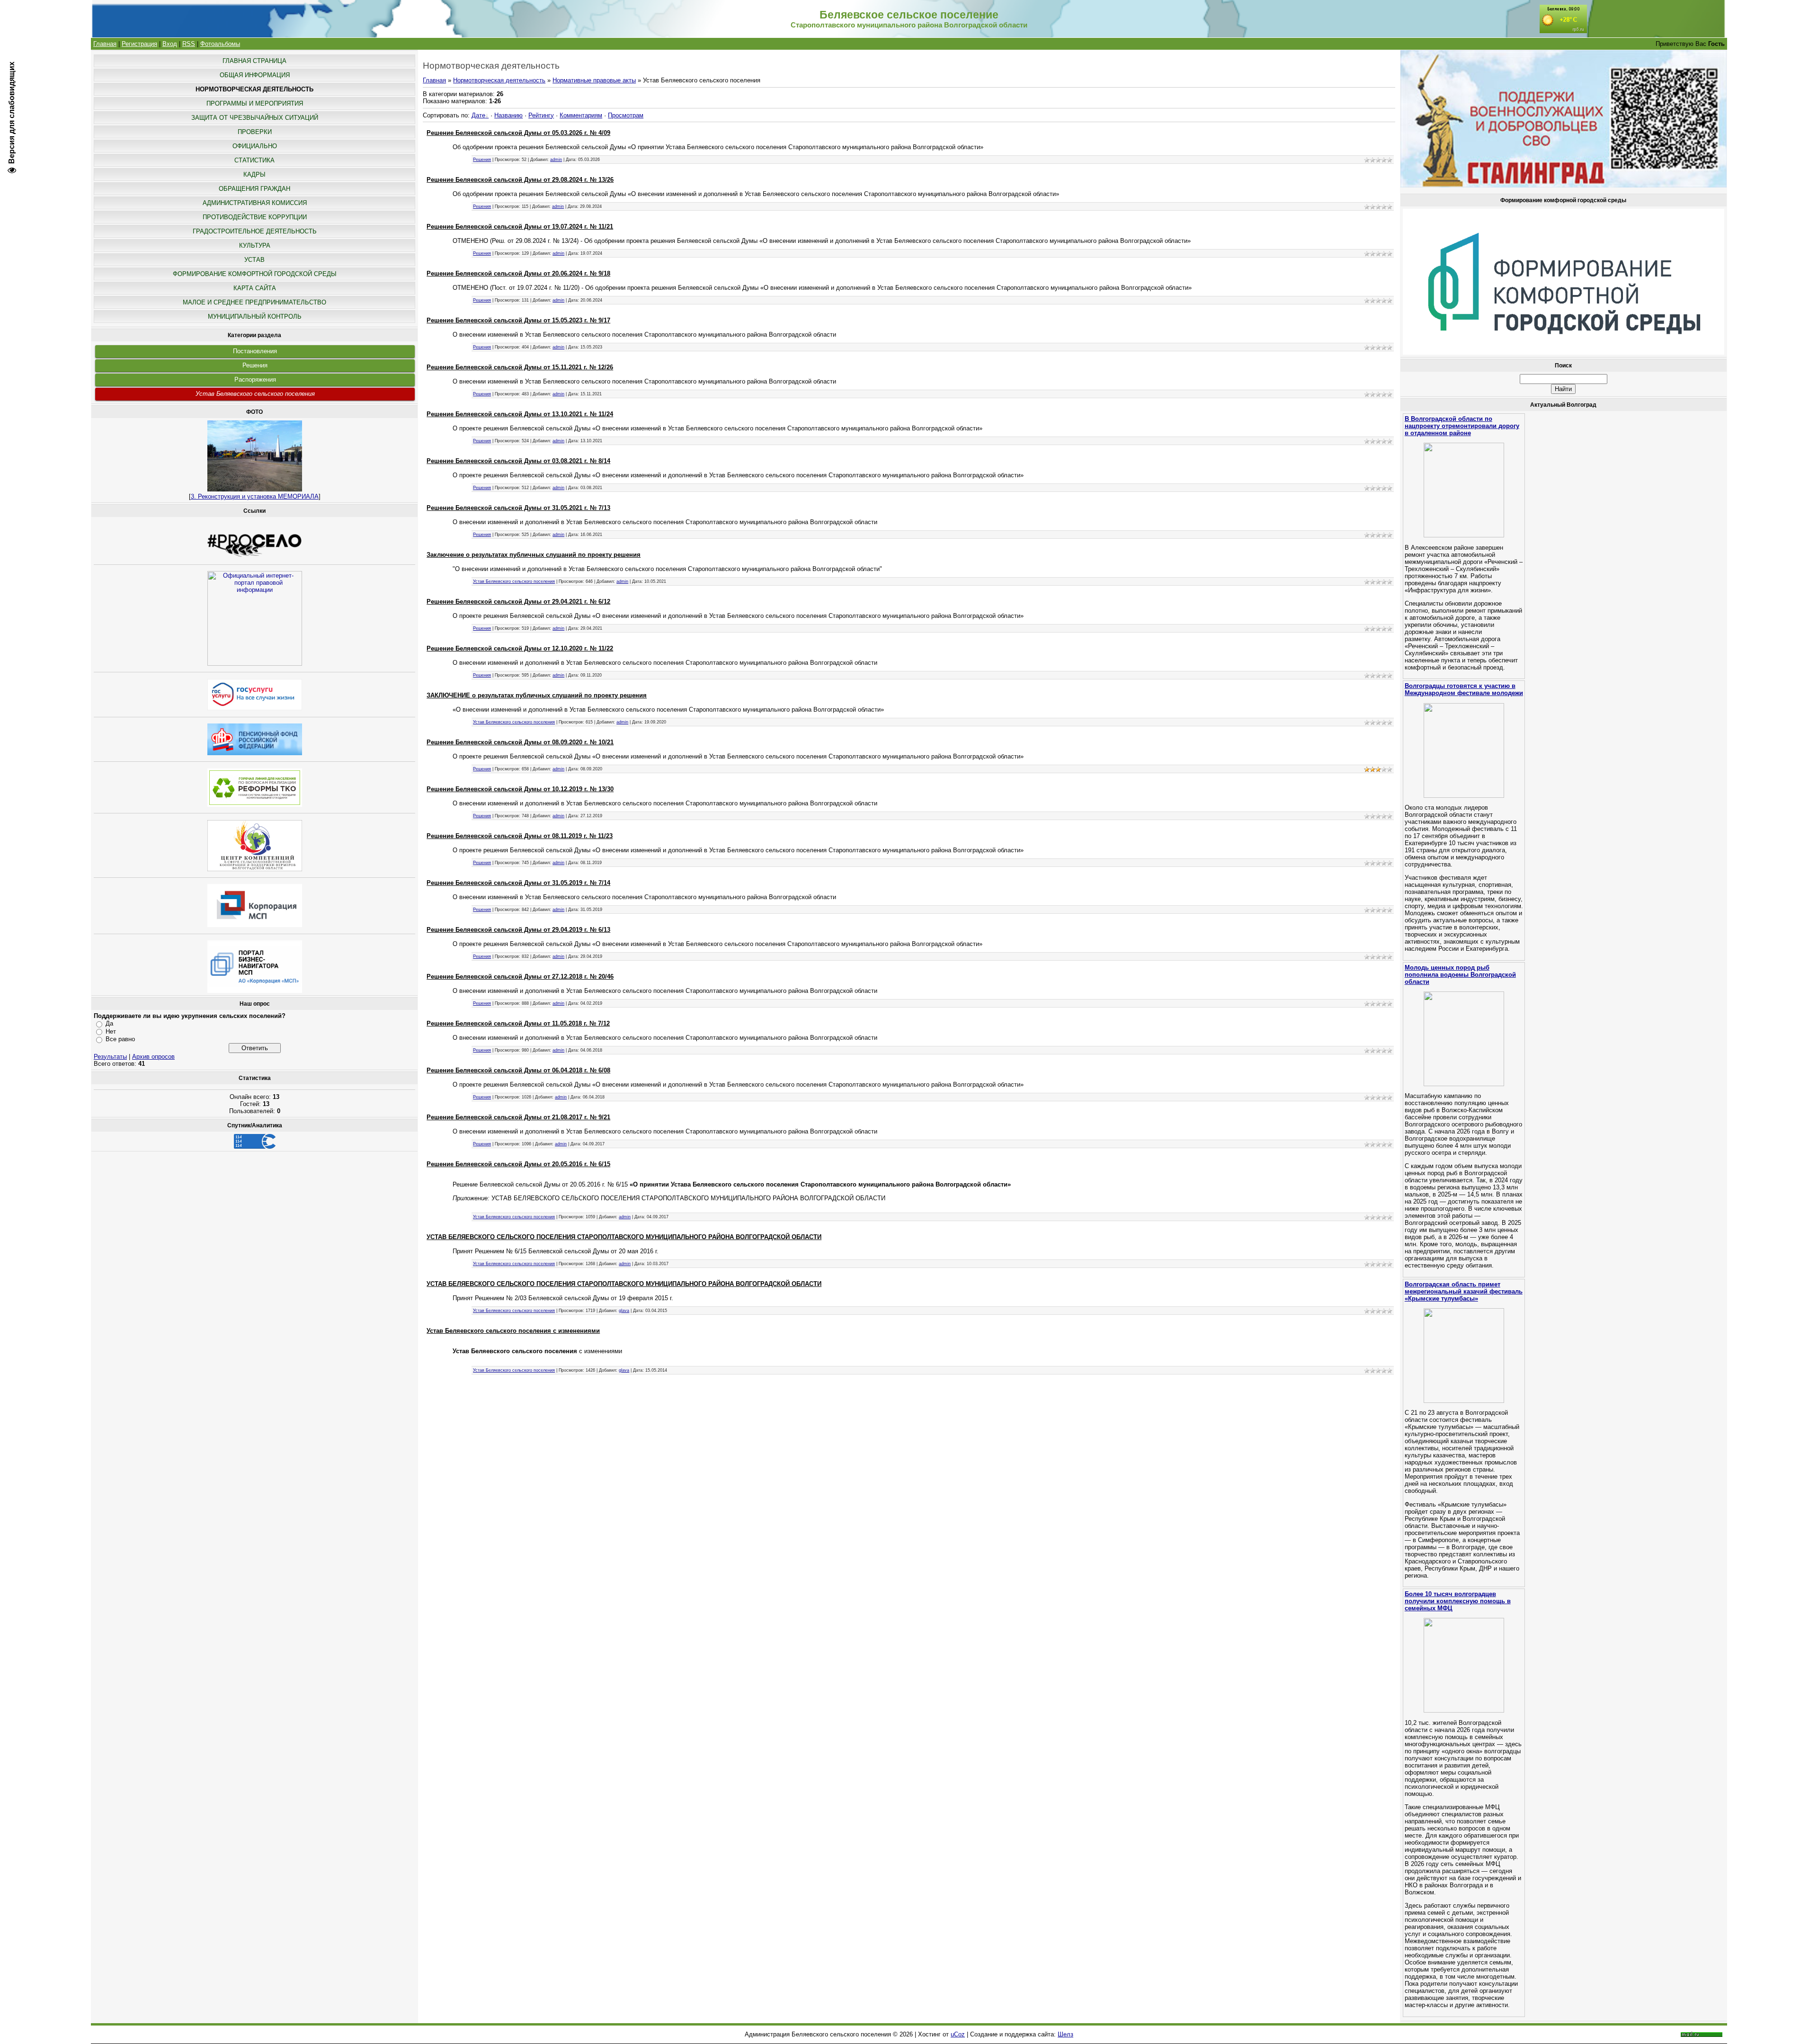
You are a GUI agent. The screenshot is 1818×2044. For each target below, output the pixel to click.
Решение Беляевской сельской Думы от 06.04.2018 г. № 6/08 (518, 1070)
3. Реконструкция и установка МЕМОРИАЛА (255, 496)
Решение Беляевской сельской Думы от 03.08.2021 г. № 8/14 (518, 461)
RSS (189, 44)
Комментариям (581, 115)
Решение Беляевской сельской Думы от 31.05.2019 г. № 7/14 (518, 883)
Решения (255, 365)
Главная (105, 44)
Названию (508, 115)
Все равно (120, 1039)
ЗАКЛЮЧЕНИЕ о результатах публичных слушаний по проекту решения (537, 695)
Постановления (255, 351)
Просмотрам (626, 115)
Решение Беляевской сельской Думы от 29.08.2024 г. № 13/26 (520, 180)
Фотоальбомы (220, 44)
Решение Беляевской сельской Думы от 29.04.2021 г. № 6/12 (518, 602)
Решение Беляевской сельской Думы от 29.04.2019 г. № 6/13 (518, 930)
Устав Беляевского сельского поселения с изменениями (513, 1331)
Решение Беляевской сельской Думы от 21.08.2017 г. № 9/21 (518, 1117)
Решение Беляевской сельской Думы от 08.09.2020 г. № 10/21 (520, 742)
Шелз (1065, 2034)
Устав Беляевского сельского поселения (255, 394)
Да (109, 1023)
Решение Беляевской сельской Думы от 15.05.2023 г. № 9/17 (518, 320)
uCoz (958, 2034)
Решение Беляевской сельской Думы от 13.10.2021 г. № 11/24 (520, 414)
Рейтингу (541, 115)
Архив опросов (153, 1057)
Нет (111, 1031)
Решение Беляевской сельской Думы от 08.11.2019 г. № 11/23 (520, 836)
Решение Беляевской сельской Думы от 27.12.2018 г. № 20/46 (520, 977)
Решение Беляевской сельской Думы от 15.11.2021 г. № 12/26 (520, 367)
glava (624, 1311)
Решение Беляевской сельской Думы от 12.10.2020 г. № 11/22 (520, 648)
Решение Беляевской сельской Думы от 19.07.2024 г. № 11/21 (520, 227)
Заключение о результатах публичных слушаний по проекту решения (534, 555)
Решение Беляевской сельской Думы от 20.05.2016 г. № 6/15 (518, 1164)
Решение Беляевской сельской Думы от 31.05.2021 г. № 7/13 (518, 508)
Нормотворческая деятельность (499, 80)
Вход (170, 44)
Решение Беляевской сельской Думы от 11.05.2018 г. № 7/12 (518, 1023)
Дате (478, 115)
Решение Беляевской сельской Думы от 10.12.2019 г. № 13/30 (520, 789)
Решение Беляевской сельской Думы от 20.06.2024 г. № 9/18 (518, 273)
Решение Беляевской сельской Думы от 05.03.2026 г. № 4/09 (518, 133)
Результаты (110, 1057)
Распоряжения (255, 379)
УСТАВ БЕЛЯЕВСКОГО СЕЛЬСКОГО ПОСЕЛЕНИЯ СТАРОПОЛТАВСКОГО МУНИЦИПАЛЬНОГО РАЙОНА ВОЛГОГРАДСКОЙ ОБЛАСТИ (624, 1237)
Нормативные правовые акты (594, 80)
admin (556, 160)
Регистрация (139, 44)
